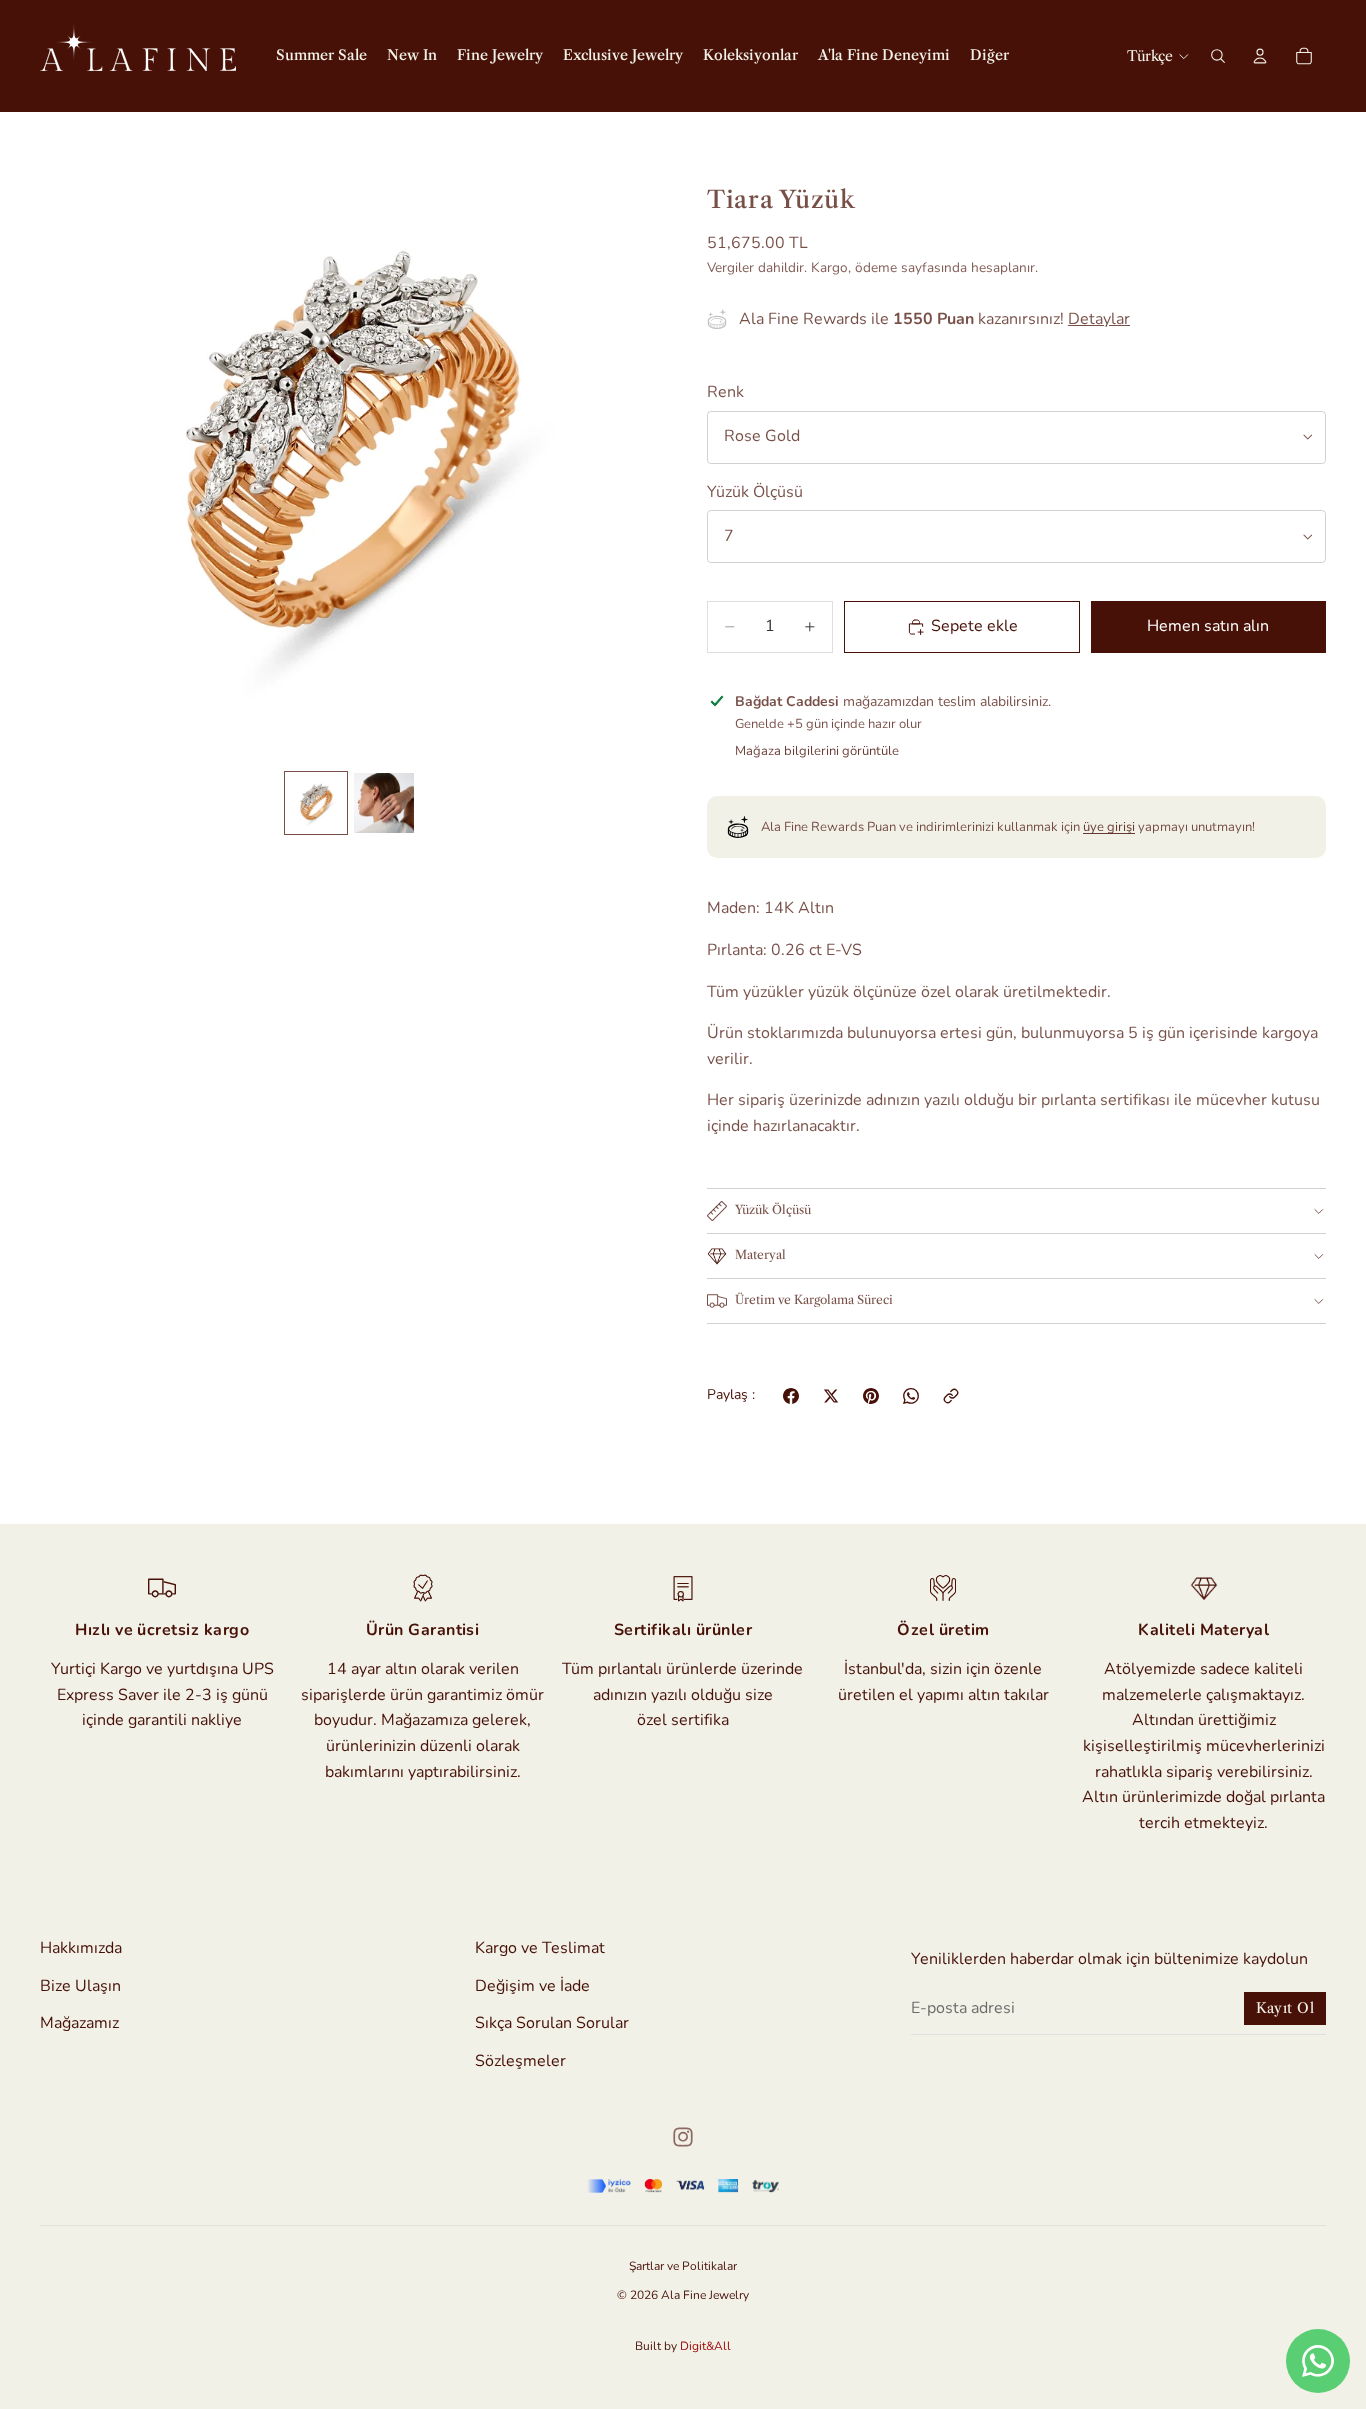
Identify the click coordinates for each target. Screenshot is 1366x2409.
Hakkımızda (81, 1948)
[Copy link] (951, 1396)
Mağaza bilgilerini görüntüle (817, 751)
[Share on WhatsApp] (911, 1396)
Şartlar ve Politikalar (683, 2266)
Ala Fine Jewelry (705, 2295)
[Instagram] (683, 2137)
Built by (683, 2346)
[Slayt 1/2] (316, 803)
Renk (725, 392)
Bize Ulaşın (80, 1986)
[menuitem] (989, 56)
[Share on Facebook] (791, 1396)
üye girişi (1109, 827)
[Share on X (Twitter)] (831, 1396)
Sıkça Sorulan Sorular (552, 2024)
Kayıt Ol (1285, 2009)
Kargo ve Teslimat (540, 1948)
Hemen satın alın (1208, 626)
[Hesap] (1260, 56)
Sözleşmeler (520, 2061)
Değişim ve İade (532, 1986)
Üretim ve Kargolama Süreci (814, 1299)
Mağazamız (79, 2024)
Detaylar (1099, 319)
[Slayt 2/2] (384, 803)
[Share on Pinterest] (871, 1396)
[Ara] (1218, 56)
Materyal (760, 1254)
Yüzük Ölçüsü (755, 492)
